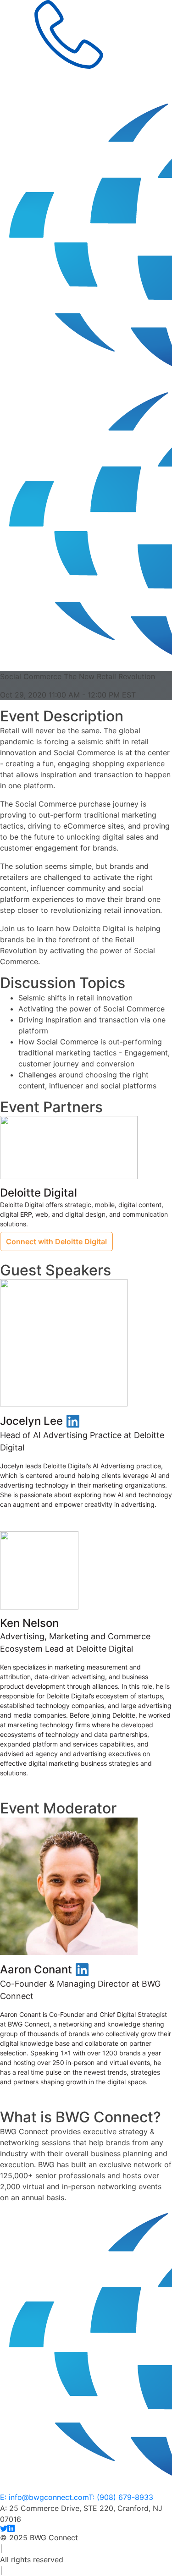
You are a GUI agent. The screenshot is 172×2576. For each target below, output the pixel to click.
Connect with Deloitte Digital (56, 1241)
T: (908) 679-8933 (121, 2497)
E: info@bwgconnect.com (44, 2497)
